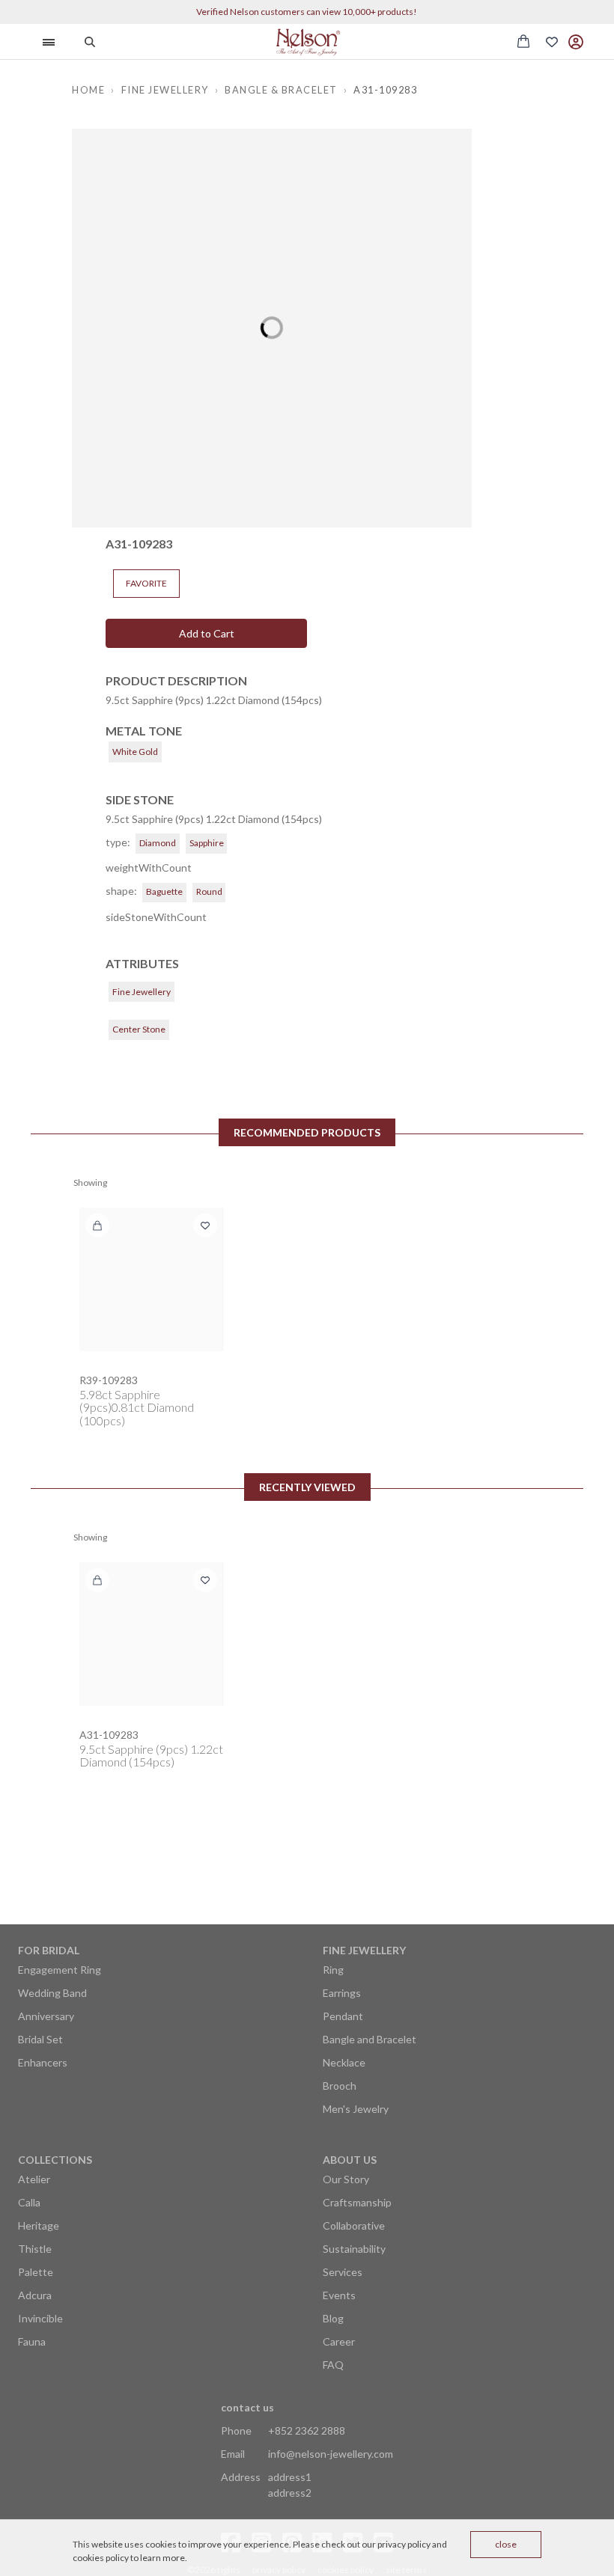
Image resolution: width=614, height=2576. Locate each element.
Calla (29, 2202)
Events (339, 2295)
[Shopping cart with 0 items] (523, 41)
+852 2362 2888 (307, 2430)
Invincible (40, 2318)
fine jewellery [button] (165, 90)
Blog (333, 2318)
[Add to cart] (97, 1226)
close (506, 2544)
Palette (36, 2272)
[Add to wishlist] (205, 1226)
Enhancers (43, 2062)
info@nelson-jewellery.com (331, 2454)
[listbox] (271, 328)
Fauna (32, 2341)
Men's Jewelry (356, 2109)
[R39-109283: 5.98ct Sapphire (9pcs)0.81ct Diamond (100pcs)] (151, 1279)
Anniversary (46, 2016)
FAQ (333, 2365)
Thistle (35, 2249)
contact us (247, 2407)
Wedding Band (52, 1993)
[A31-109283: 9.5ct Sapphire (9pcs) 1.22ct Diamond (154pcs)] (151, 1634)
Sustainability (354, 2249)
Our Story (346, 2179)
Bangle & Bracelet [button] (281, 90)
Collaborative (354, 2225)
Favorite (146, 583)
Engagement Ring (60, 1970)
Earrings (342, 1993)
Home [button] (88, 90)
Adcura (35, 2295)
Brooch (340, 2086)
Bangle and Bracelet (370, 2039)
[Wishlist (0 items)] (552, 42)
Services (343, 2272)
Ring (333, 1970)
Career (339, 2341)
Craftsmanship (357, 2202)
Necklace (344, 2062)
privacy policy (404, 2544)
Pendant (343, 2016)
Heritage (39, 2225)
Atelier (34, 2179)
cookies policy (101, 2558)
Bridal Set (40, 2039)
